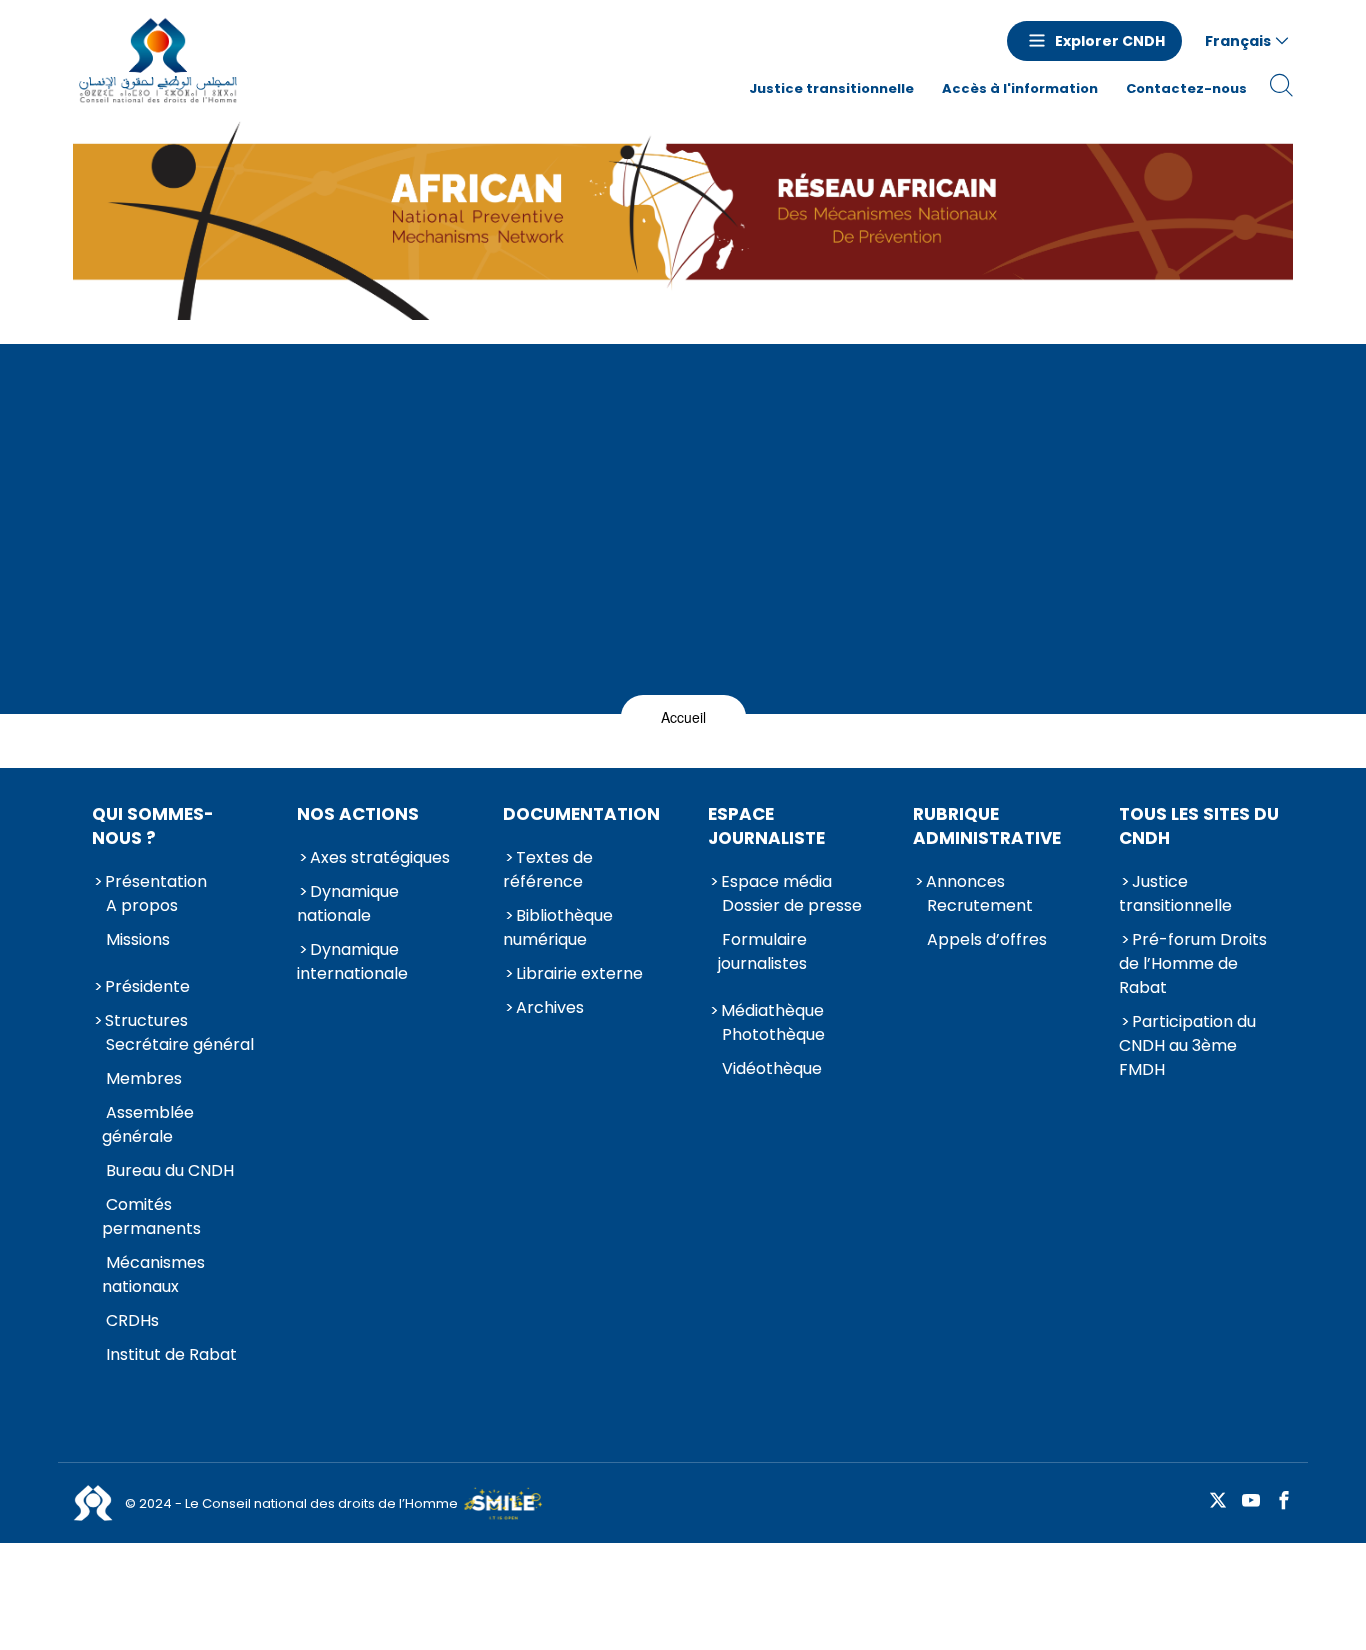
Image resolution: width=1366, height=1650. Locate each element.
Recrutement (980, 905)
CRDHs (132, 1320)
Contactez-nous (1186, 88)
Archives (550, 1007)
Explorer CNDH (1110, 41)
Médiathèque (772, 1010)
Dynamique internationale (352, 961)
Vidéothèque (772, 1068)
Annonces (965, 881)
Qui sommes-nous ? (153, 826)
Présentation (156, 881)
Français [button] (1238, 41)
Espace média (776, 881)
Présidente (147, 986)
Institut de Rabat (171, 1354)
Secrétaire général (180, 1044)
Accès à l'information (1020, 88)
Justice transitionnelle (831, 88)
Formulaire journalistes (762, 951)
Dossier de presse (792, 905)
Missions (138, 939)
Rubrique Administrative (987, 826)
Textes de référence (548, 869)
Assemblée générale (148, 1124)
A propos (142, 905)
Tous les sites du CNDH (1199, 826)
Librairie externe (579, 973)
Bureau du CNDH (170, 1170)
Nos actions (358, 814)
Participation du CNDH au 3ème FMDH (1187, 1045)
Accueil (683, 717)
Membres (144, 1078)
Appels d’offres (987, 939)
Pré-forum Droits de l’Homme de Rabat (1193, 963)
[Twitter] (1218, 1501)
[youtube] (1251, 1501)
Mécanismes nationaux (153, 1274)
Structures (146, 1020)
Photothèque (773, 1034)
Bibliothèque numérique (558, 927)
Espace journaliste (766, 826)
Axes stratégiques (380, 857)
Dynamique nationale (348, 903)
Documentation (581, 814)
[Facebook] (1284, 1501)
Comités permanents (151, 1216)
